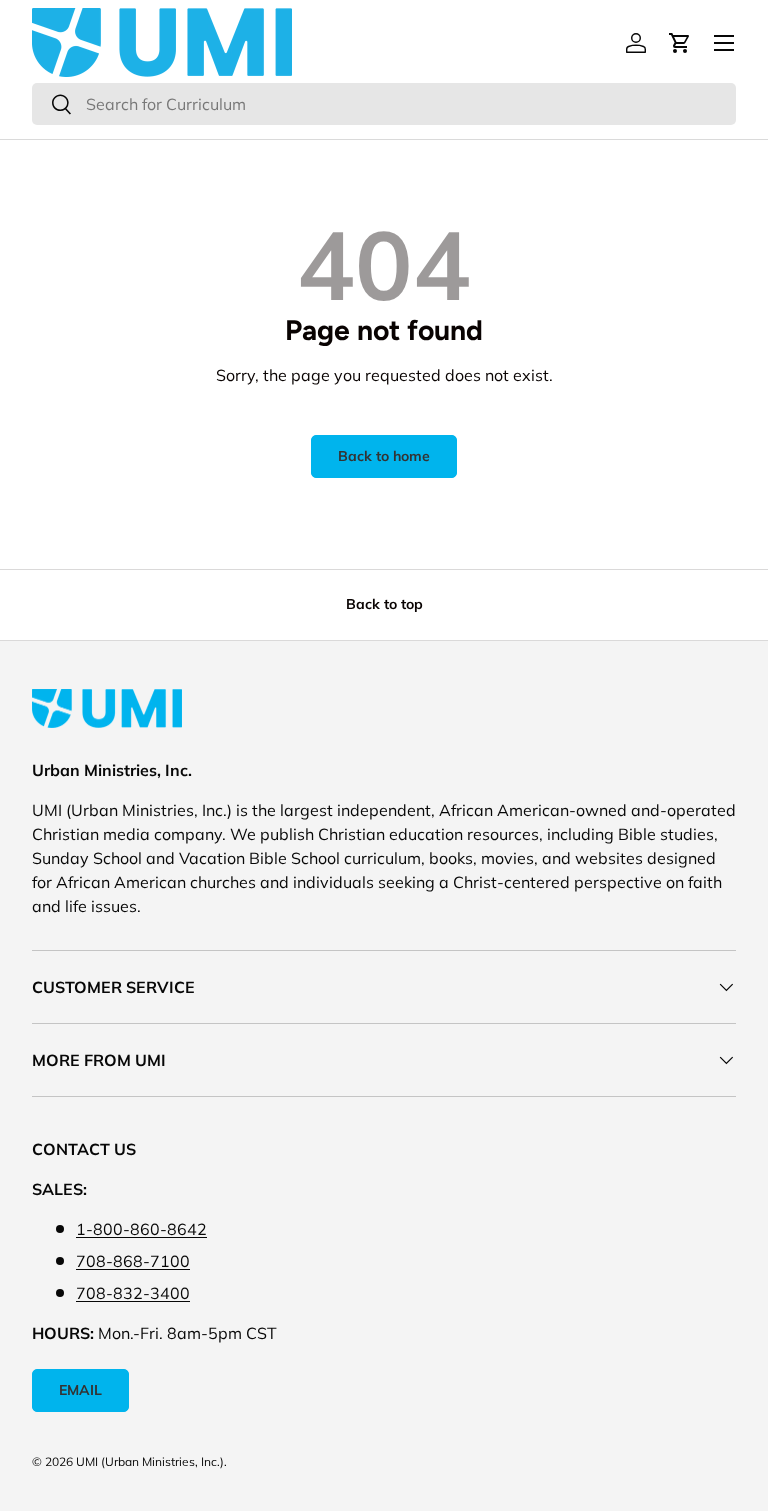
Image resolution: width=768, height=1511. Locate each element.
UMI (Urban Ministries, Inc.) (150, 1461)
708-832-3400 (133, 1293)
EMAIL (80, 1390)
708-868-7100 (133, 1261)
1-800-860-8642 (141, 1229)
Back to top (384, 604)
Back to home (384, 456)
